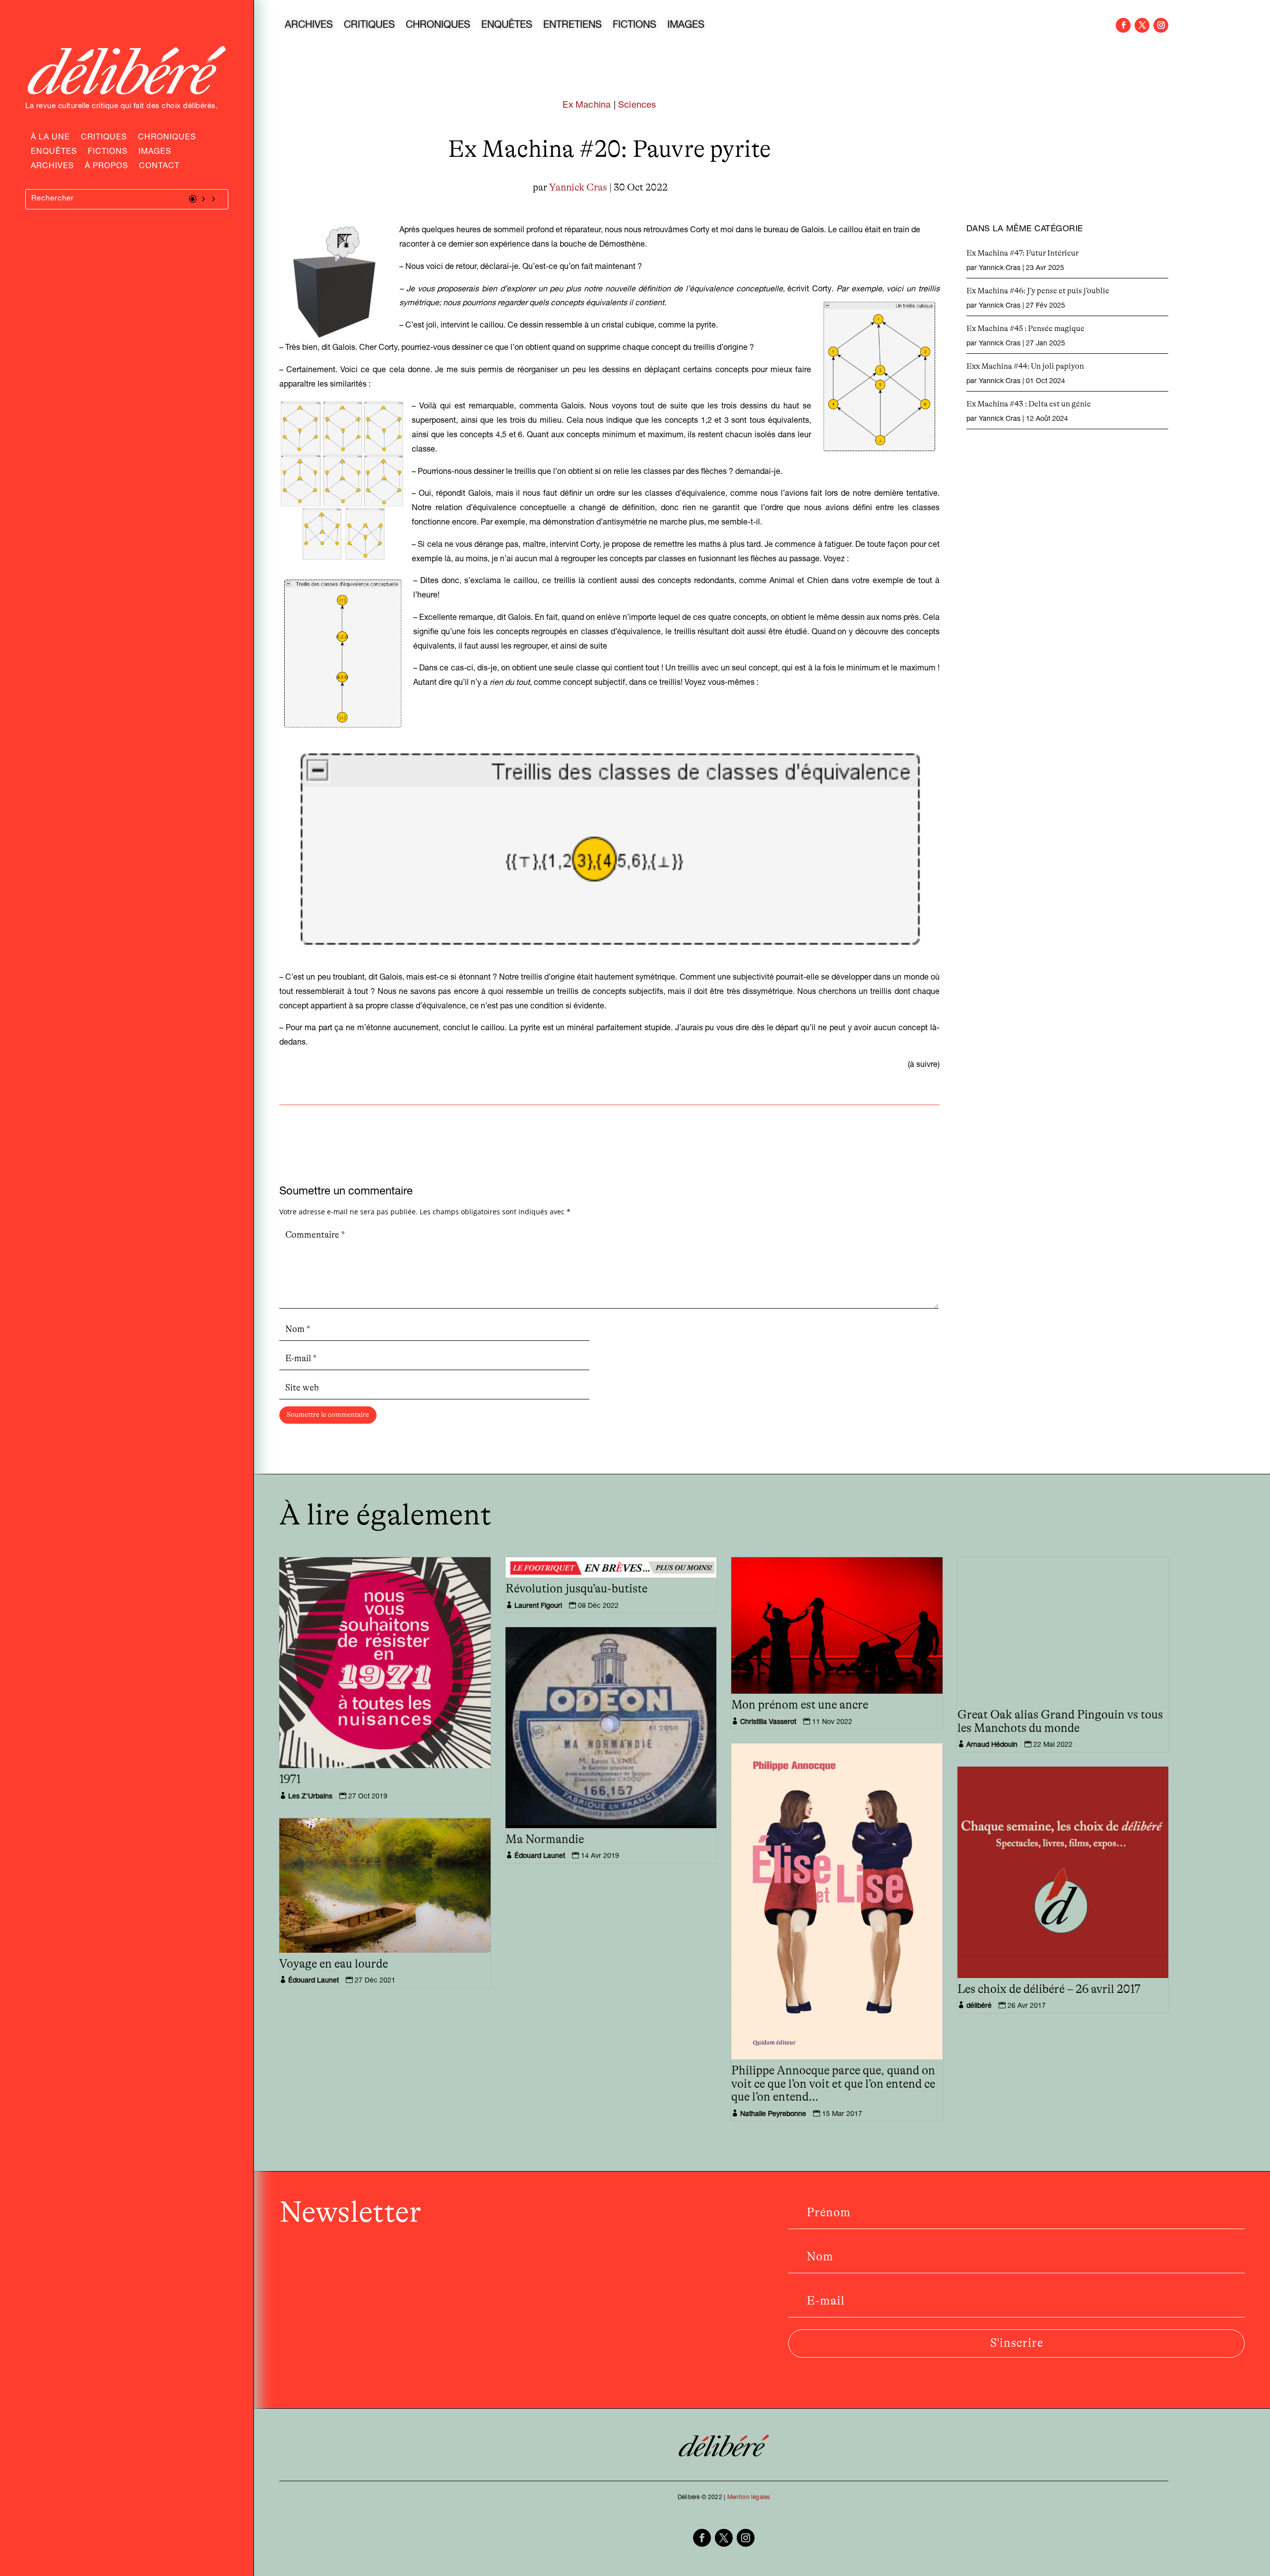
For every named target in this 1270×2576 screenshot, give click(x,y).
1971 (290, 1780)
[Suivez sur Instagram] (1161, 25)
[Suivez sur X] (1142, 25)
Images (155, 153)
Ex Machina (587, 106)
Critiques (104, 138)
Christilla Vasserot (768, 1722)
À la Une (50, 138)
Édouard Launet (540, 1856)
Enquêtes (54, 153)
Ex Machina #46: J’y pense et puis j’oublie (1038, 291)
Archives (52, 167)
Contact (159, 167)
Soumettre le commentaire (328, 1415)
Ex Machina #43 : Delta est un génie (1029, 404)
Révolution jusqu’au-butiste (576, 1589)
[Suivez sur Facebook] (1123, 25)
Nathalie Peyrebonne (773, 2114)
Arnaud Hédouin (992, 1745)
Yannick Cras (578, 188)
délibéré (979, 2006)
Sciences (637, 106)
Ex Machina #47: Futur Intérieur (1022, 253)
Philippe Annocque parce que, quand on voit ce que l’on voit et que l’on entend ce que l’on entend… (833, 2084)
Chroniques (167, 138)
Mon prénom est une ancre (800, 1705)
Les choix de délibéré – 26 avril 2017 (1049, 1989)
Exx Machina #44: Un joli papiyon (1025, 366)
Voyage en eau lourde (334, 1964)
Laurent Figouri (538, 1606)
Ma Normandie (545, 1840)
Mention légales (749, 2498)
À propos (106, 167)
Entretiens (572, 26)
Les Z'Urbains (310, 1797)
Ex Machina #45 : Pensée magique (1025, 329)
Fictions (108, 153)
